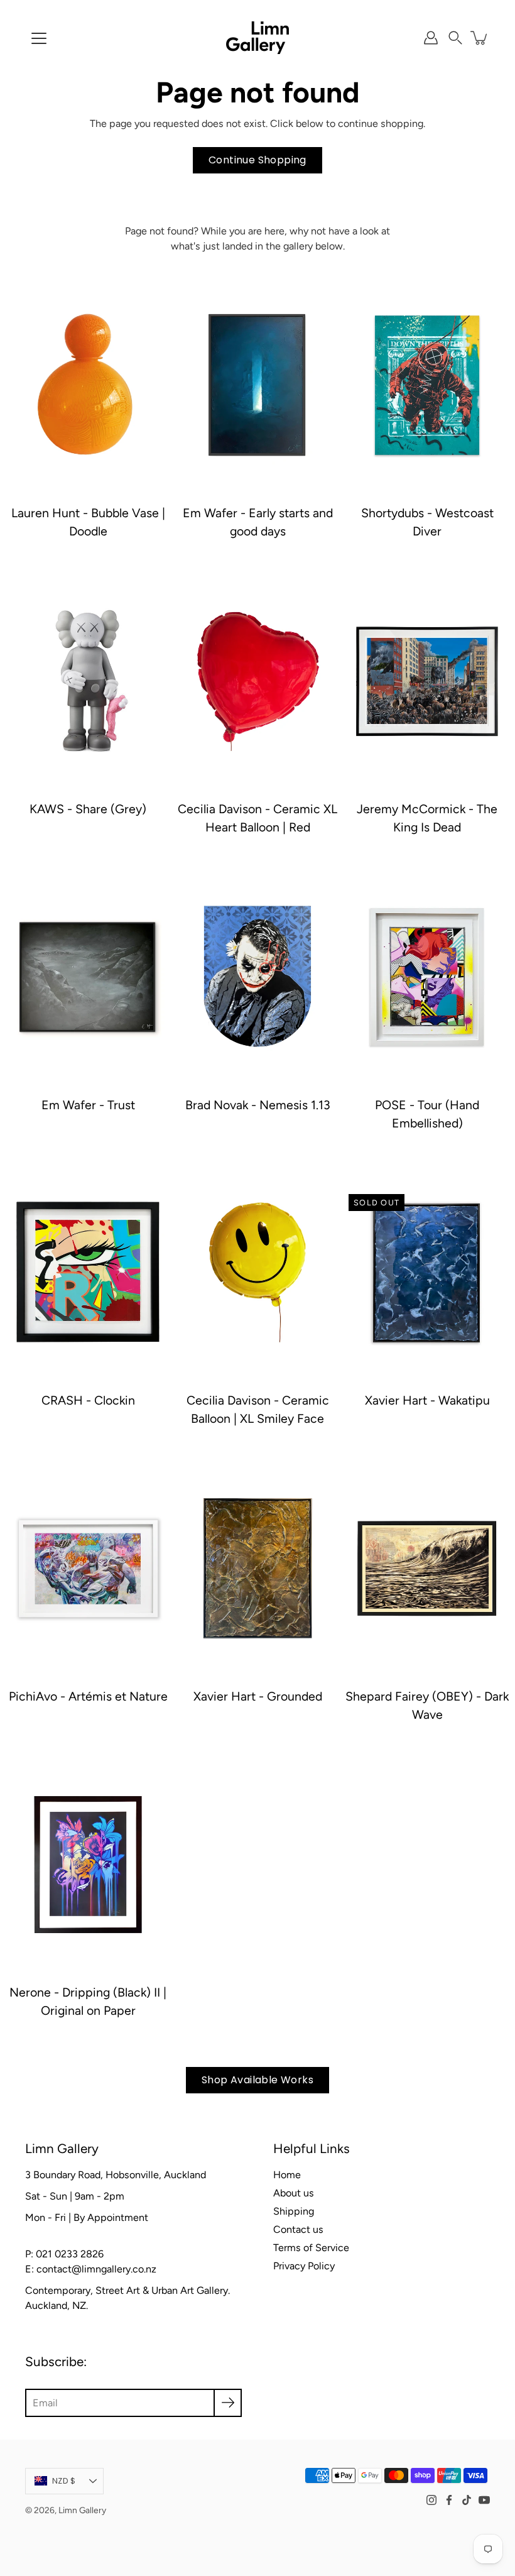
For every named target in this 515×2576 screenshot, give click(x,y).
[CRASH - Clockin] (88, 1273)
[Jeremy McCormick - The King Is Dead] (427, 681)
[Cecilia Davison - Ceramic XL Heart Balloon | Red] (257, 681)
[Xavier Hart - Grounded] (257, 1569)
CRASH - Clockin (88, 1400)
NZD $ (64, 2481)
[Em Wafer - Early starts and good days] (257, 385)
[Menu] (39, 38)
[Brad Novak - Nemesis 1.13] (257, 977)
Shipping (294, 2211)
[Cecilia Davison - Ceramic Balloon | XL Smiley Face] (257, 1273)
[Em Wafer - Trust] (88, 977)
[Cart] (480, 38)
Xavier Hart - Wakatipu (427, 1400)
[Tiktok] (467, 2500)
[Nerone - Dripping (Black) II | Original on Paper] (88, 1865)
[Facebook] (449, 2500)
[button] (455, 38)
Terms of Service (311, 2248)
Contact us (298, 2229)
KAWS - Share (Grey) (88, 809)
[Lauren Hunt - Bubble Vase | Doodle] (88, 385)
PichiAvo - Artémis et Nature (88, 1696)
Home (287, 2175)
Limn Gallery (82, 2510)
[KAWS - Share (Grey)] (88, 681)
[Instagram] (431, 2500)
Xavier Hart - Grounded (258, 1696)
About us (294, 2193)
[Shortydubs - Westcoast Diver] (427, 385)
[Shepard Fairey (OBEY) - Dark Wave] (427, 1569)
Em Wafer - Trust (88, 1105)
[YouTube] (484, 2500)
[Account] (431, 38)
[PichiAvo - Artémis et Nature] (88, 1569)
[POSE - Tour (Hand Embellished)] (427, 977)
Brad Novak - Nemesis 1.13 (258, 1105)
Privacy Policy (304, 2266)
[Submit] (228, 2403)
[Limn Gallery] (257, 38)
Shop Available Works (257, 2080)
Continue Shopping (257, 160)
